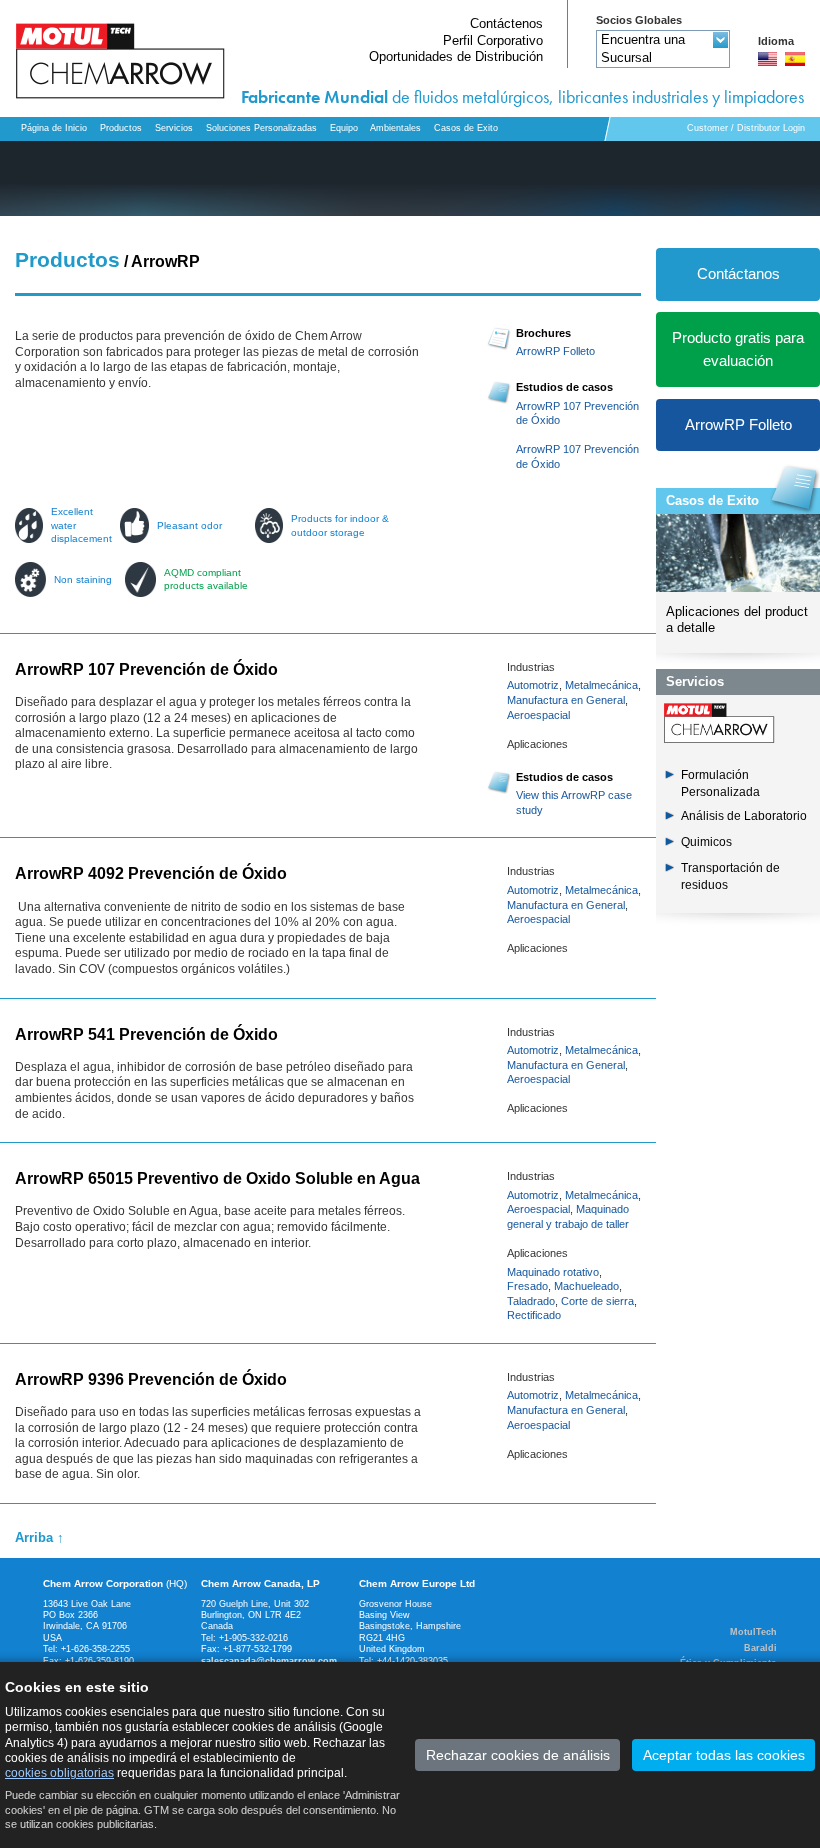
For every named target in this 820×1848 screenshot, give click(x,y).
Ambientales (395, 128)
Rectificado (534, 1315)
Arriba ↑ (39, 1538)
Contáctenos (506, 24)
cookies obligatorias (59, 1773)
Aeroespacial (538, 715)
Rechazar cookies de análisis (518, 1755)
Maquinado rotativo (553, 1272)
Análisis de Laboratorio (744, 816)
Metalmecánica (601, 685)
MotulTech (753, 1632)
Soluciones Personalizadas (261, 128)
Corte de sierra (597, 1301)
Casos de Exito (712, 500)
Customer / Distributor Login (746, 128)
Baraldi (760, 1648)
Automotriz (533, 685)
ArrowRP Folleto (555, 351)
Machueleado (586, 1286)
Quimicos (706, 842)
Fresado (527, 1286)
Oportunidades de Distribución (456, 57)
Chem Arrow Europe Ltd (417, 1583)
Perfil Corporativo (493, 41)
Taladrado (531, 1301)
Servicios (174, 128)
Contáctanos (738, 273)
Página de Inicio (54, 128)
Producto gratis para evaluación (738, 349)
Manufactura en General (566, 700)
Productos (121, 128)
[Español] (795, 59)
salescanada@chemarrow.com (269, 1661)
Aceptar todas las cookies (724, 1755)
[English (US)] (768, 59)
